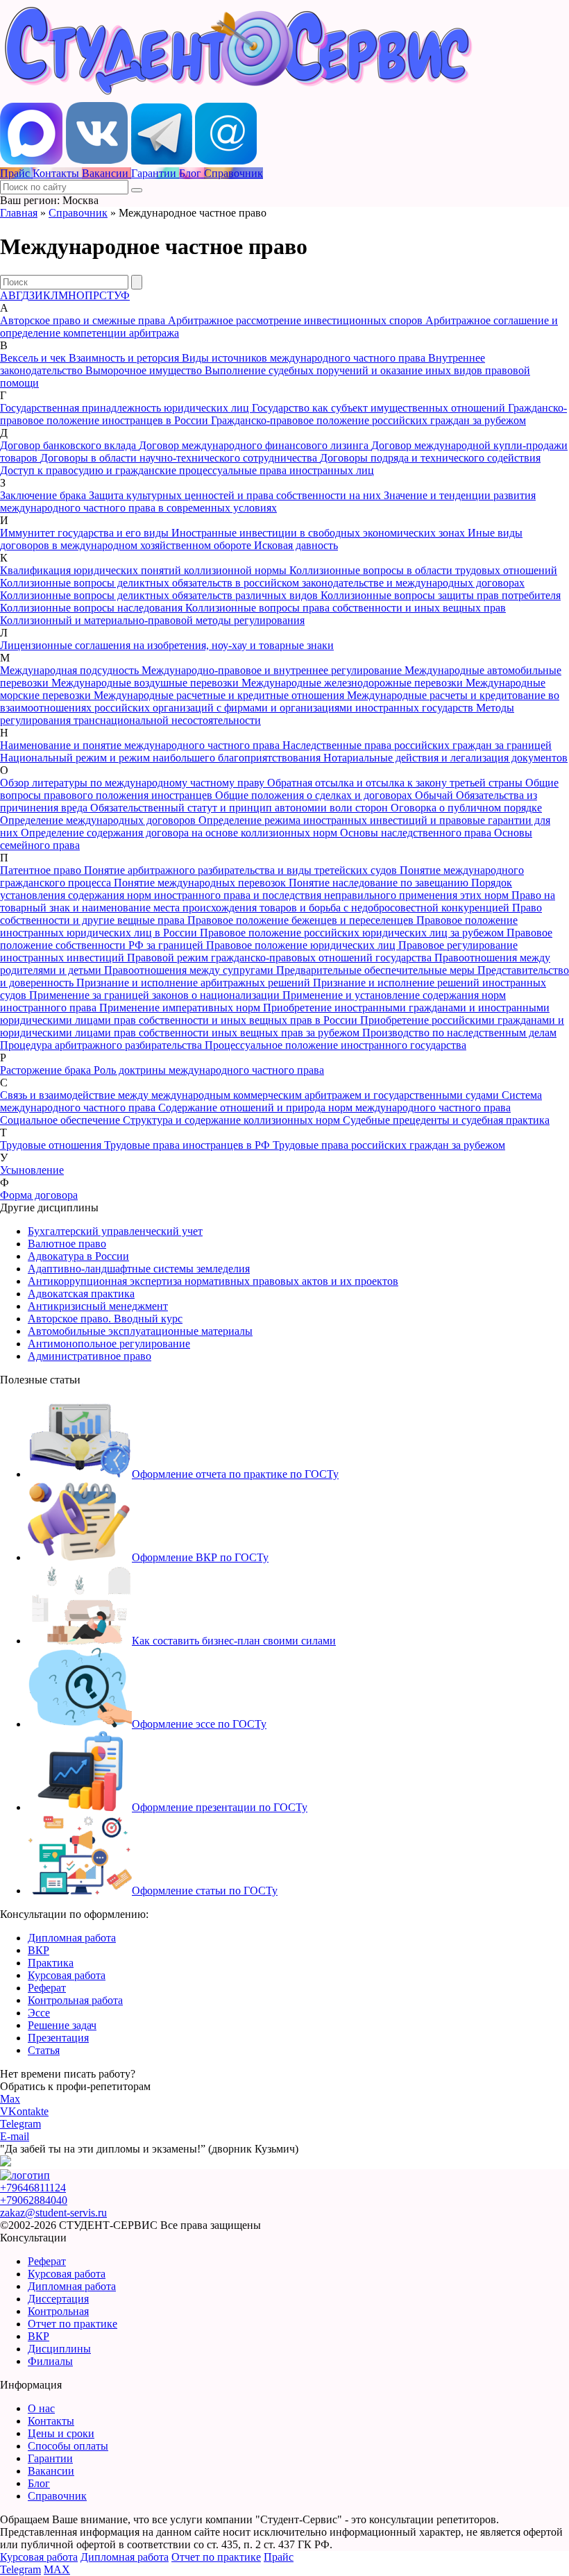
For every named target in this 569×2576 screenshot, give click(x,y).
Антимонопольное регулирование (109, 1344)
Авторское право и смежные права (84, 320)
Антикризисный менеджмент (98, 1306)
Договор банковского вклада (69, 445)
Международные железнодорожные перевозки (354, 683)
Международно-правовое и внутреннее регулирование (273, 670)
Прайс (279, 2557)
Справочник (78, 213)
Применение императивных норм (181, 1008)
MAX (57, 2569)
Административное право (90, 1356)
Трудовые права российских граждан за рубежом (389, 1145)
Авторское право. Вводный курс (105, 1319)
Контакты (51, 2421)
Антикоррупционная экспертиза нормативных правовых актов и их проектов (213, 1281)
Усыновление (32, 1170)
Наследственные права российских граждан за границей (417, 745)
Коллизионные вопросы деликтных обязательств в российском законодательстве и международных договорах (262, 583)
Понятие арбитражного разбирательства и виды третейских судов (242, 870)
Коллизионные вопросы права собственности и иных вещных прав (346, 608)
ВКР (39, 1950)
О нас (41, 2408)
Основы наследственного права (417, 833)
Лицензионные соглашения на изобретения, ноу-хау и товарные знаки (167, 645)
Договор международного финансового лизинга (255, 445)
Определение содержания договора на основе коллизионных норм (180, 833)
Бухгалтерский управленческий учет (115, 1231)
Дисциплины (59, 2349)
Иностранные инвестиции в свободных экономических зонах (320, 533)
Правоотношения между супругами (190, 970)
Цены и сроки (61, 2433)
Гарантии (50, 2458)
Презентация (58, 2038)
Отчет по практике (73, 2324)
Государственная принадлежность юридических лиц (126, 408)
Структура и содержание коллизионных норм (233, 1120)
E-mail (15, 2136)
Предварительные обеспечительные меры (377, 970)
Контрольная (58, 2311)
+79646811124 (33, 2188)
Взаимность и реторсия (125, 358)
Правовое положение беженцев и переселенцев (302, 920)
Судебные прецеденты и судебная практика (446, 1120)
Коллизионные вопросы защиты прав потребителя (441, 595)
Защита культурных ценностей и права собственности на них (236, 495)
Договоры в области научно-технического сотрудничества (180, 458)
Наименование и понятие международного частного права (141, 745)
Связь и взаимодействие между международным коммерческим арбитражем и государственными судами (251, 1095)
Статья (44, 2050)
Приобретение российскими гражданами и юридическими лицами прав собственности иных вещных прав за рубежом (282, 1026)
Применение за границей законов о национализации (156, 995)
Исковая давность (296, 545)
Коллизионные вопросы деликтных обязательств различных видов (160, 595)
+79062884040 (34, 2200)
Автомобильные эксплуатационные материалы (140, 1331)
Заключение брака (44, 495)
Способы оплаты (68, 2446)
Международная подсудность (71, 670)
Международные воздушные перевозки (146, 683)
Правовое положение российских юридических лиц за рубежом (353, 933)
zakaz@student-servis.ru (53, 2213)
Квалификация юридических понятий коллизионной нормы (145, 570)
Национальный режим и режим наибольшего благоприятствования (162, 758)
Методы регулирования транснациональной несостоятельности (257, 714)
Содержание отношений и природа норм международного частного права (334, 1108)
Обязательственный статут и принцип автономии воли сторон (240, 808)
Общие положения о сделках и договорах (315, 795)
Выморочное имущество (145, 370)
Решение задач (62, 2025)
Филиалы (50, 2361)
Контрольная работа (75, 2000)
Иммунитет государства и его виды (86, 533)
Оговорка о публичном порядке (466, 808)
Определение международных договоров (99, 820)
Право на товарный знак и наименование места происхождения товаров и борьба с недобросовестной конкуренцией (278, 901)
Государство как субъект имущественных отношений (380, 408)
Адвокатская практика (81, 1294)
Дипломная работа (72, 1938)
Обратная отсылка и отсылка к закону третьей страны (396, 783)
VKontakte (24, 2111)
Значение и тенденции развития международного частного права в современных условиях (268, 502)
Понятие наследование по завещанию (380, 883)
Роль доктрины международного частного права (209, 1070)
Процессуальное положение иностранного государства (336, 1045)
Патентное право (42, 870)
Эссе (39, 2013)
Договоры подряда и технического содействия (430, 458)
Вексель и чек (34, 358)
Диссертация (58, 2299)
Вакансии (51, 2471)
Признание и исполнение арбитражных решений (195, 983)
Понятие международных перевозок (201, 883)
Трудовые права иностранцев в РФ (188, 1145)
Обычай (435, 795)
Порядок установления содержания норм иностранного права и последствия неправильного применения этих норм (256, 889)
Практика (51, 1963)
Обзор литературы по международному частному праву (134, 783)
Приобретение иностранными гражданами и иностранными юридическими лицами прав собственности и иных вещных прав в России (275, 1014)
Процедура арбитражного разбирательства (102, 1045)
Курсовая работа (67, 1975)
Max (10, 2099)
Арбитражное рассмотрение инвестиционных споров (297, 320)
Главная (19, 213)
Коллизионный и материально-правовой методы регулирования (152, 620)
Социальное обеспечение (61, 1120)
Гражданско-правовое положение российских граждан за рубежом (368, 420)
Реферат (47, 1988)
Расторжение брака (47, 1070)
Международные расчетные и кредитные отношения (220, 695)
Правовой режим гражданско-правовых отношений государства (281, 958)
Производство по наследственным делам (459, 1033)
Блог (39, 2483)
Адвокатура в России (78, 1256)
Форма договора (39, 1195)
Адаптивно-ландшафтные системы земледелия (139, 1269)
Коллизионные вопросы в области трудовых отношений (423, 570)
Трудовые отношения (52, 1145)
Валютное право (67, 1244)
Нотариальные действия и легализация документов (445, 758)
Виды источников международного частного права (305, 358)
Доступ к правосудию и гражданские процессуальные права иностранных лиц (187, 470)
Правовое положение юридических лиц (302, 945)
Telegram (20, 2124)
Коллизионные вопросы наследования (93, 608)
